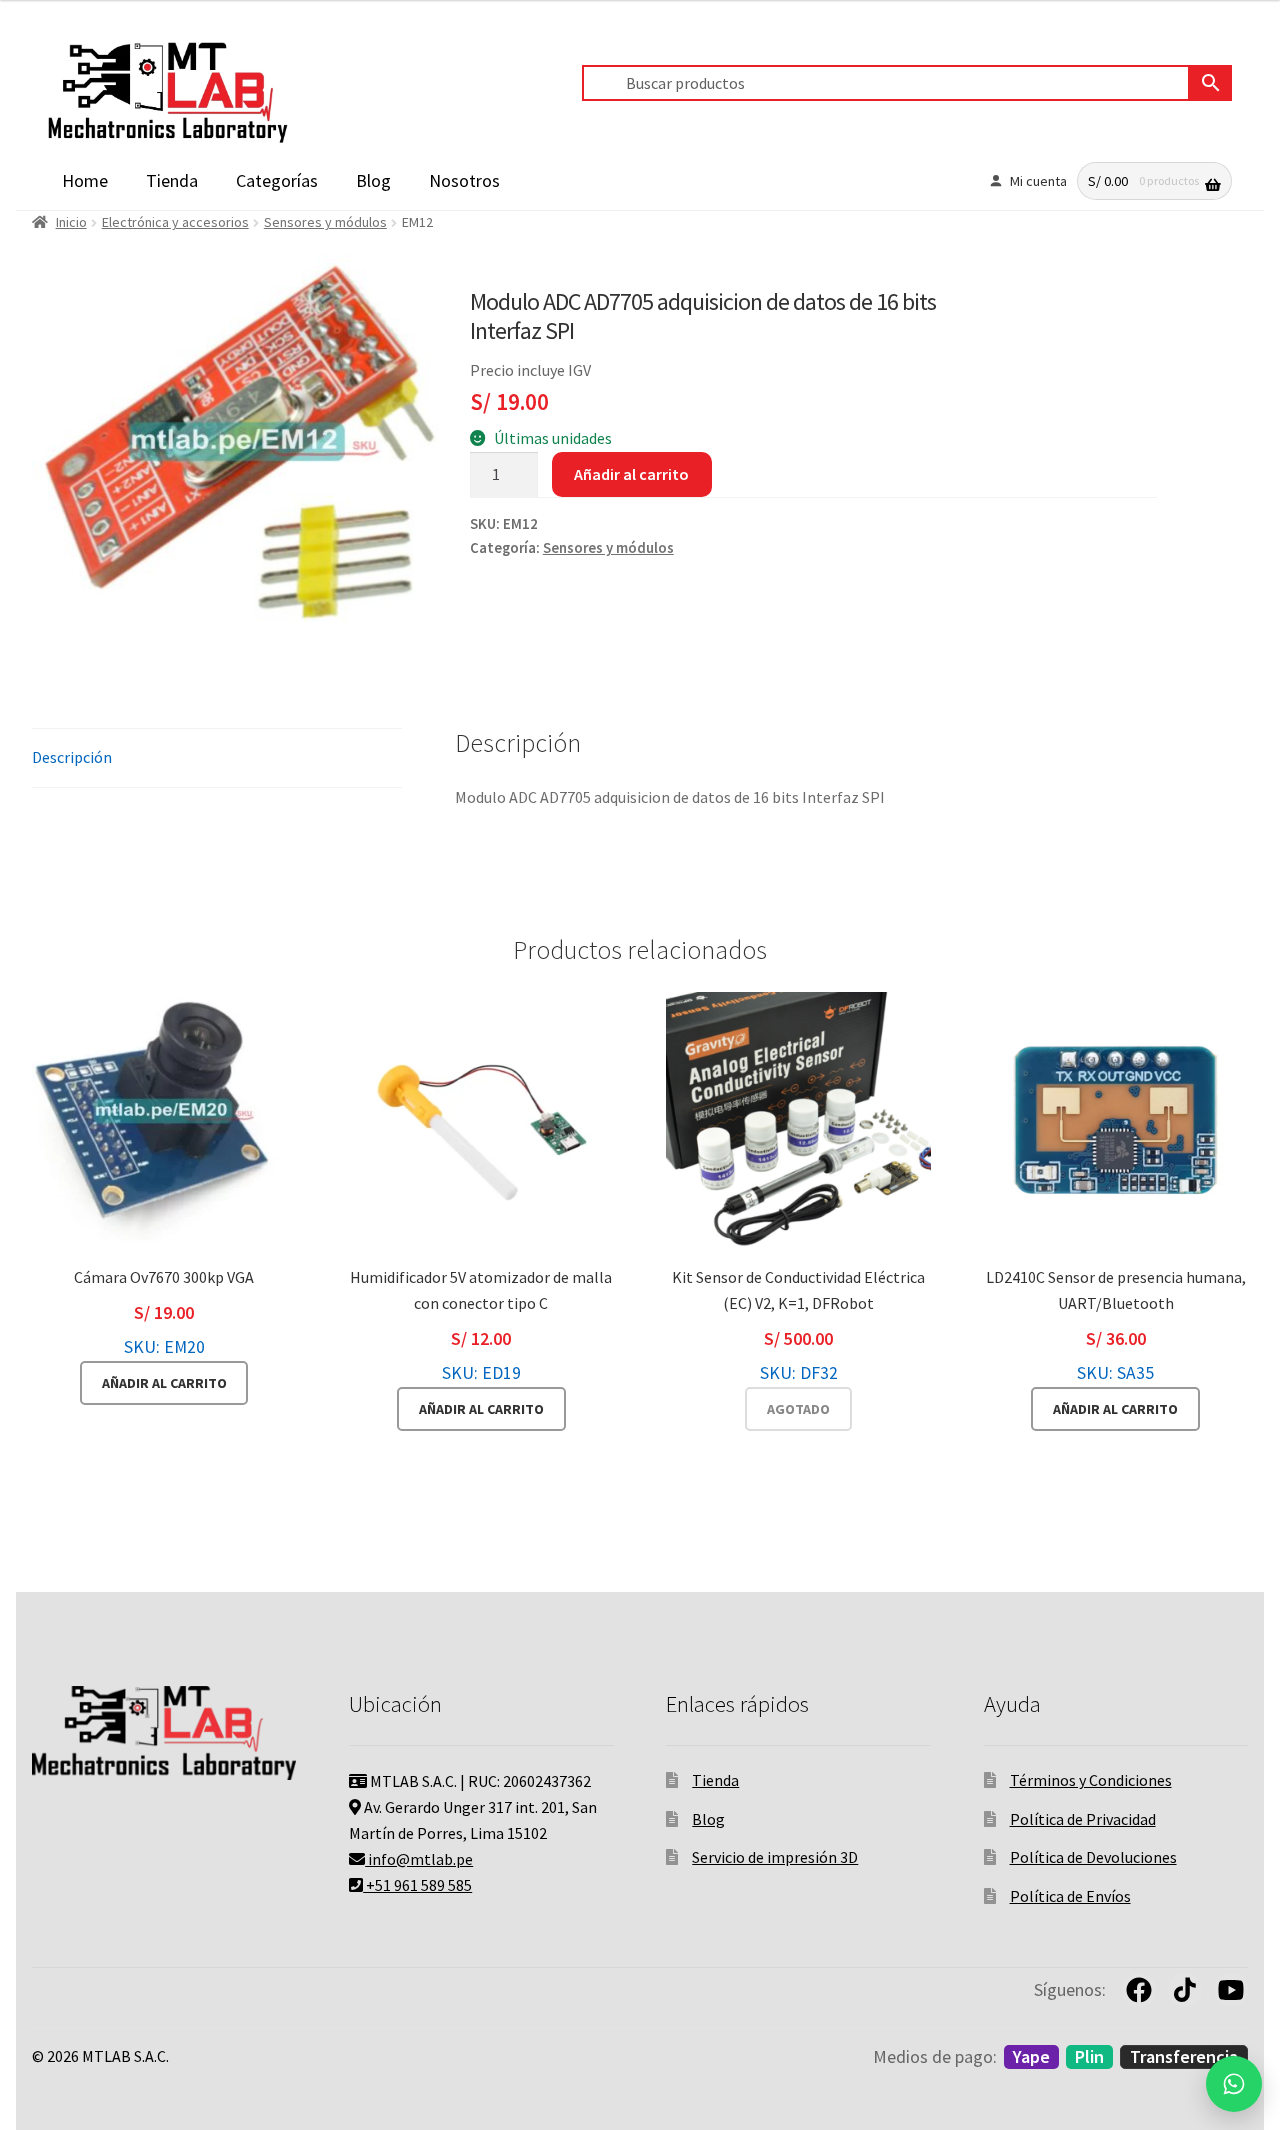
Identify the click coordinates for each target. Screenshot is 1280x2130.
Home (85, 180)
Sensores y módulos (325, 222)
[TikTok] (1185, 1990)
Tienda (172, 180)
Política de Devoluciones (1093, 1857)
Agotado (798, 1409)
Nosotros (464, 180)
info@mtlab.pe (419, 1859)
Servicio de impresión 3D (775, 1857)
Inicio (71, 222)
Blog (373, 180)
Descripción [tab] (72, 757)
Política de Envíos (1070, 1896)
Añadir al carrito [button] (164, 1383)
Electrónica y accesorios (175, 222)
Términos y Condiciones (1091, 1780)
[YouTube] (1231, 1990)
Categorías (277, 180)
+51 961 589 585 (417, 1885)
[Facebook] (1139, 1990)
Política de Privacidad (1083, 1819)
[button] (1234, 2084)
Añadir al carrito (631, 474)
